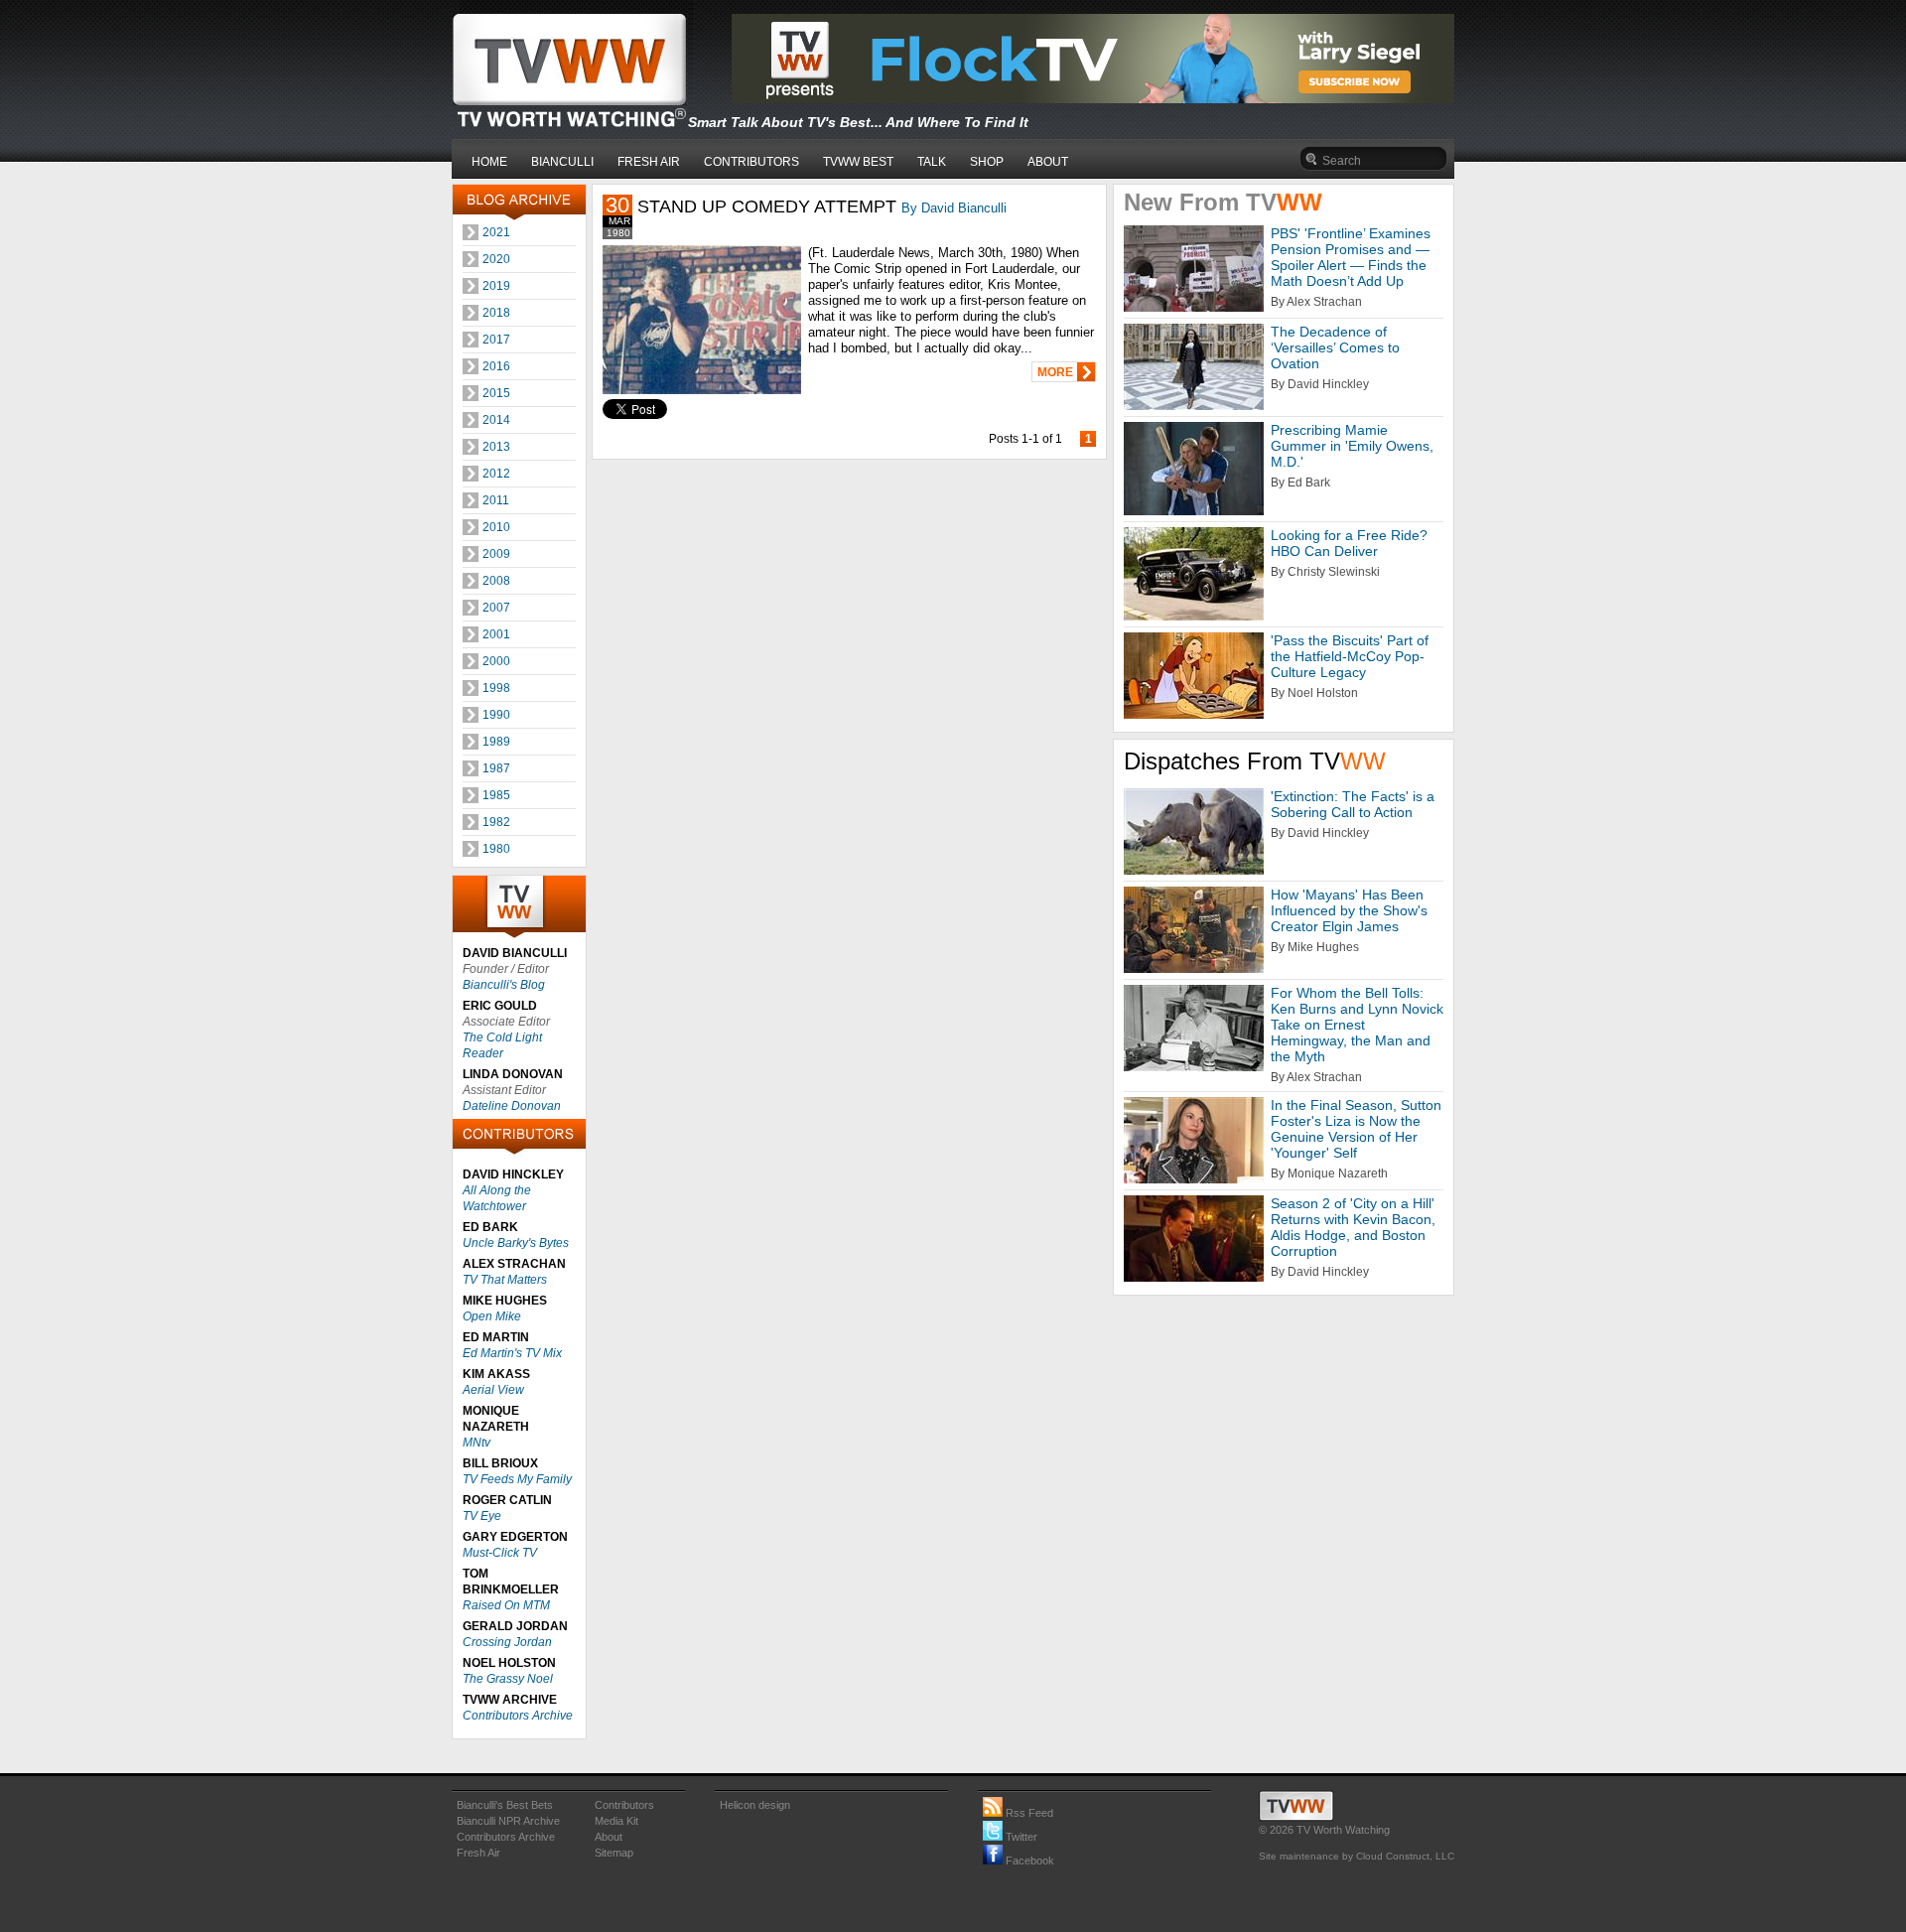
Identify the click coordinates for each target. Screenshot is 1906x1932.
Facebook (1028, 1861)
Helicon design (755, 1805)
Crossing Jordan (507, 1642)
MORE (1055, 372)
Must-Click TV (500, 1553)
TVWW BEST (858, 162)
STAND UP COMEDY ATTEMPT (767, 207)
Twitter (1020, 1837)
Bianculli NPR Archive (508, 1821)
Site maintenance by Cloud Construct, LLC (1357, 1856)
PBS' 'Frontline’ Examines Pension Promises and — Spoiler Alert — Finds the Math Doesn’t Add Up (1351, 257)
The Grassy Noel (508, 1679)
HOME (489, 162)
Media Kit (616, 1821)
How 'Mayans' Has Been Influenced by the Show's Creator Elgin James (1349, 910)
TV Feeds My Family (517, 1479)
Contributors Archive (518, 1716)
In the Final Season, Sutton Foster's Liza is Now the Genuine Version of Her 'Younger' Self (1356, 1129)
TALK (932, 162)
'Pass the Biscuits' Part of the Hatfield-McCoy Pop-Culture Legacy (1350, 656)
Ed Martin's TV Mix (512, 1353)
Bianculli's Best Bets (505, 1805)
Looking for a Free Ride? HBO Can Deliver (1349, 543)
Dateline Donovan (512, 1106)
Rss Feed (1028, 1813)
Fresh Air (478, 1853)
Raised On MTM (506, 1605)
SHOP (987, 162)
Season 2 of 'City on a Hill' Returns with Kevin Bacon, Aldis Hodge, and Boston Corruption (1353, 1227)
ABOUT (1048, 162)
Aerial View (493, 1390)
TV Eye (482, 1516)
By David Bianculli (954, 208)
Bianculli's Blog (504, 985)
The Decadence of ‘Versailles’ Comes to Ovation (1335, 347)
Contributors (624, 1805)
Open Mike (492, 1316)
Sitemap (614, 1853)
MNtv (476, 1443)
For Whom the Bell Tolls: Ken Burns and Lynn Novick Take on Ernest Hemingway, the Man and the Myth (1357, 1025)
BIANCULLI (562, 162)
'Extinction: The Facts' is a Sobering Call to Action (1353, 804)
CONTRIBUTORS (751, 162)
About (609, 1837)
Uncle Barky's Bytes (516, 1243)
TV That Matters (505, 1280)
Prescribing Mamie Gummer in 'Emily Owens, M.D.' (1352, 446)
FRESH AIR (649, 162)
